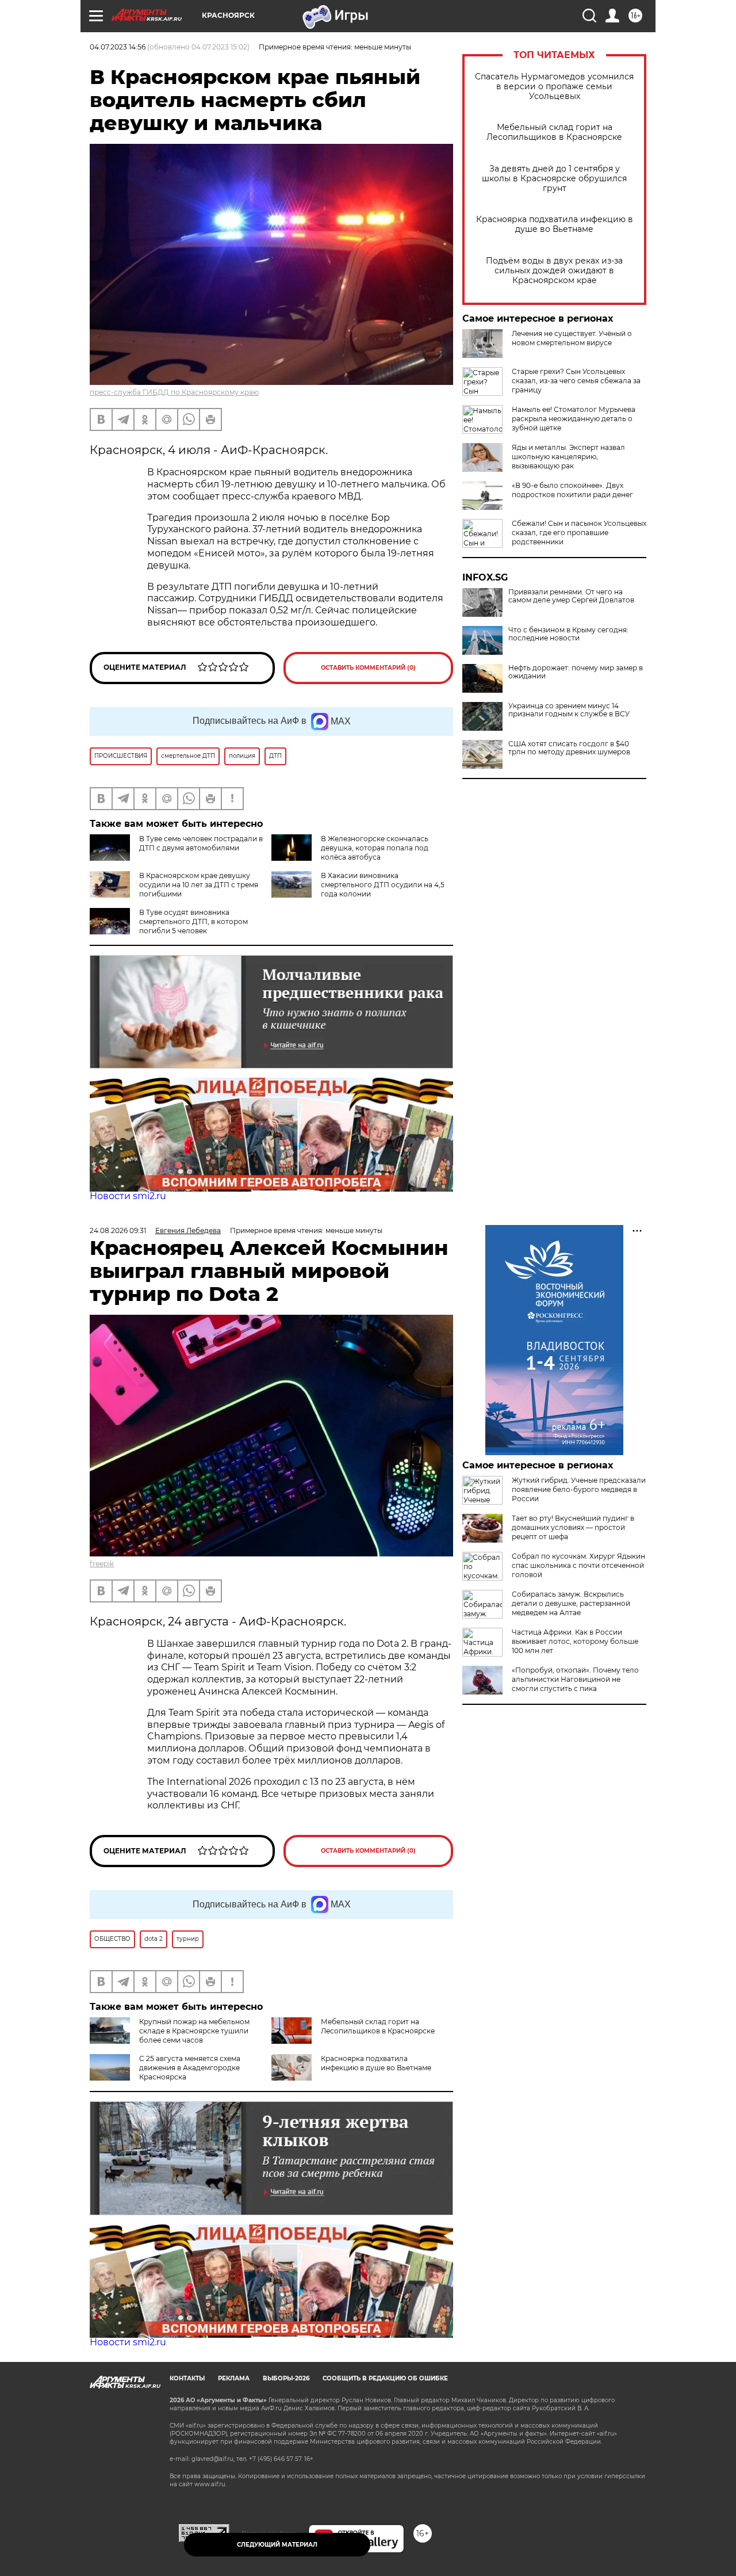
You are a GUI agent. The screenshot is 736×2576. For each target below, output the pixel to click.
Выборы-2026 (286, 2378)
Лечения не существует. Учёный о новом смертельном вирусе (572, 338)
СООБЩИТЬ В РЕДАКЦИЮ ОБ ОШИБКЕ (385, 2378)
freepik (102, 1564)
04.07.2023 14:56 (118, 47)
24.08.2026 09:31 (118, 1230)
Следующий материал (277, 2545)
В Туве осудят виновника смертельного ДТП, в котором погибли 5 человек (193, 921)
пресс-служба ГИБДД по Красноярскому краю (174, 392)
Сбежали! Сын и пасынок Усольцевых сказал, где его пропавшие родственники (579, 533)
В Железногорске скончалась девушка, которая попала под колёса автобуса (375, 848)
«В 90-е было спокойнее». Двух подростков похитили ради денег (572, 490)
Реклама (234, 2378)
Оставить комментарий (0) (368, 668)
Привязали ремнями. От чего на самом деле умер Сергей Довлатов (571, 596)
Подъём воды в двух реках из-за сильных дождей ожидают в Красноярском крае (554, 271)
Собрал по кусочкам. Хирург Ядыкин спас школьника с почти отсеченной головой (578, 1565)
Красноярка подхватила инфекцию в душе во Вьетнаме (555, 224)
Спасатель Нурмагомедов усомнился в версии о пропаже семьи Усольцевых (554, 87)
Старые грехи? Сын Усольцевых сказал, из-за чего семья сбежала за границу (576, 381)
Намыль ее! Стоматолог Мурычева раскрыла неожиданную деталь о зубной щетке (574, 419)
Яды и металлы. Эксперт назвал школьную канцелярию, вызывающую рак (568, 457)
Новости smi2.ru (128, 1196)
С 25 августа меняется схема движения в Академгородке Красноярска (190, 2068)
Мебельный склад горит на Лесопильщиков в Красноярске (554, 132)
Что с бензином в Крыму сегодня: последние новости (568, 634)
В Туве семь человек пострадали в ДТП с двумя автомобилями (201, 843)
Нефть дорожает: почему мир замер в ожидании (576, 672)
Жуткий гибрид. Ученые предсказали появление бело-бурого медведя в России (579, 1489)
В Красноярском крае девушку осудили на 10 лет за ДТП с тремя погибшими (199, 885)
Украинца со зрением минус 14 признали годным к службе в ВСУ (569, 710)
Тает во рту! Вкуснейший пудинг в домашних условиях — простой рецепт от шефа (573, 1527)
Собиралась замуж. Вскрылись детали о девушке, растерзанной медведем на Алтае (571, 1603)
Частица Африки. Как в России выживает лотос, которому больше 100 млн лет (575, 1641)
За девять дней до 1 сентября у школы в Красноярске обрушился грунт (554, 179)
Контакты (187, 2378)
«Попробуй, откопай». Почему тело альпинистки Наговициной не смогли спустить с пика (575, 1679)
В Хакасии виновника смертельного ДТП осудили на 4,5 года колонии (383, 885)
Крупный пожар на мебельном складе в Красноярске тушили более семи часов (194, 2031)
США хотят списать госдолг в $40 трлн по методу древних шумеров (569, 748)
